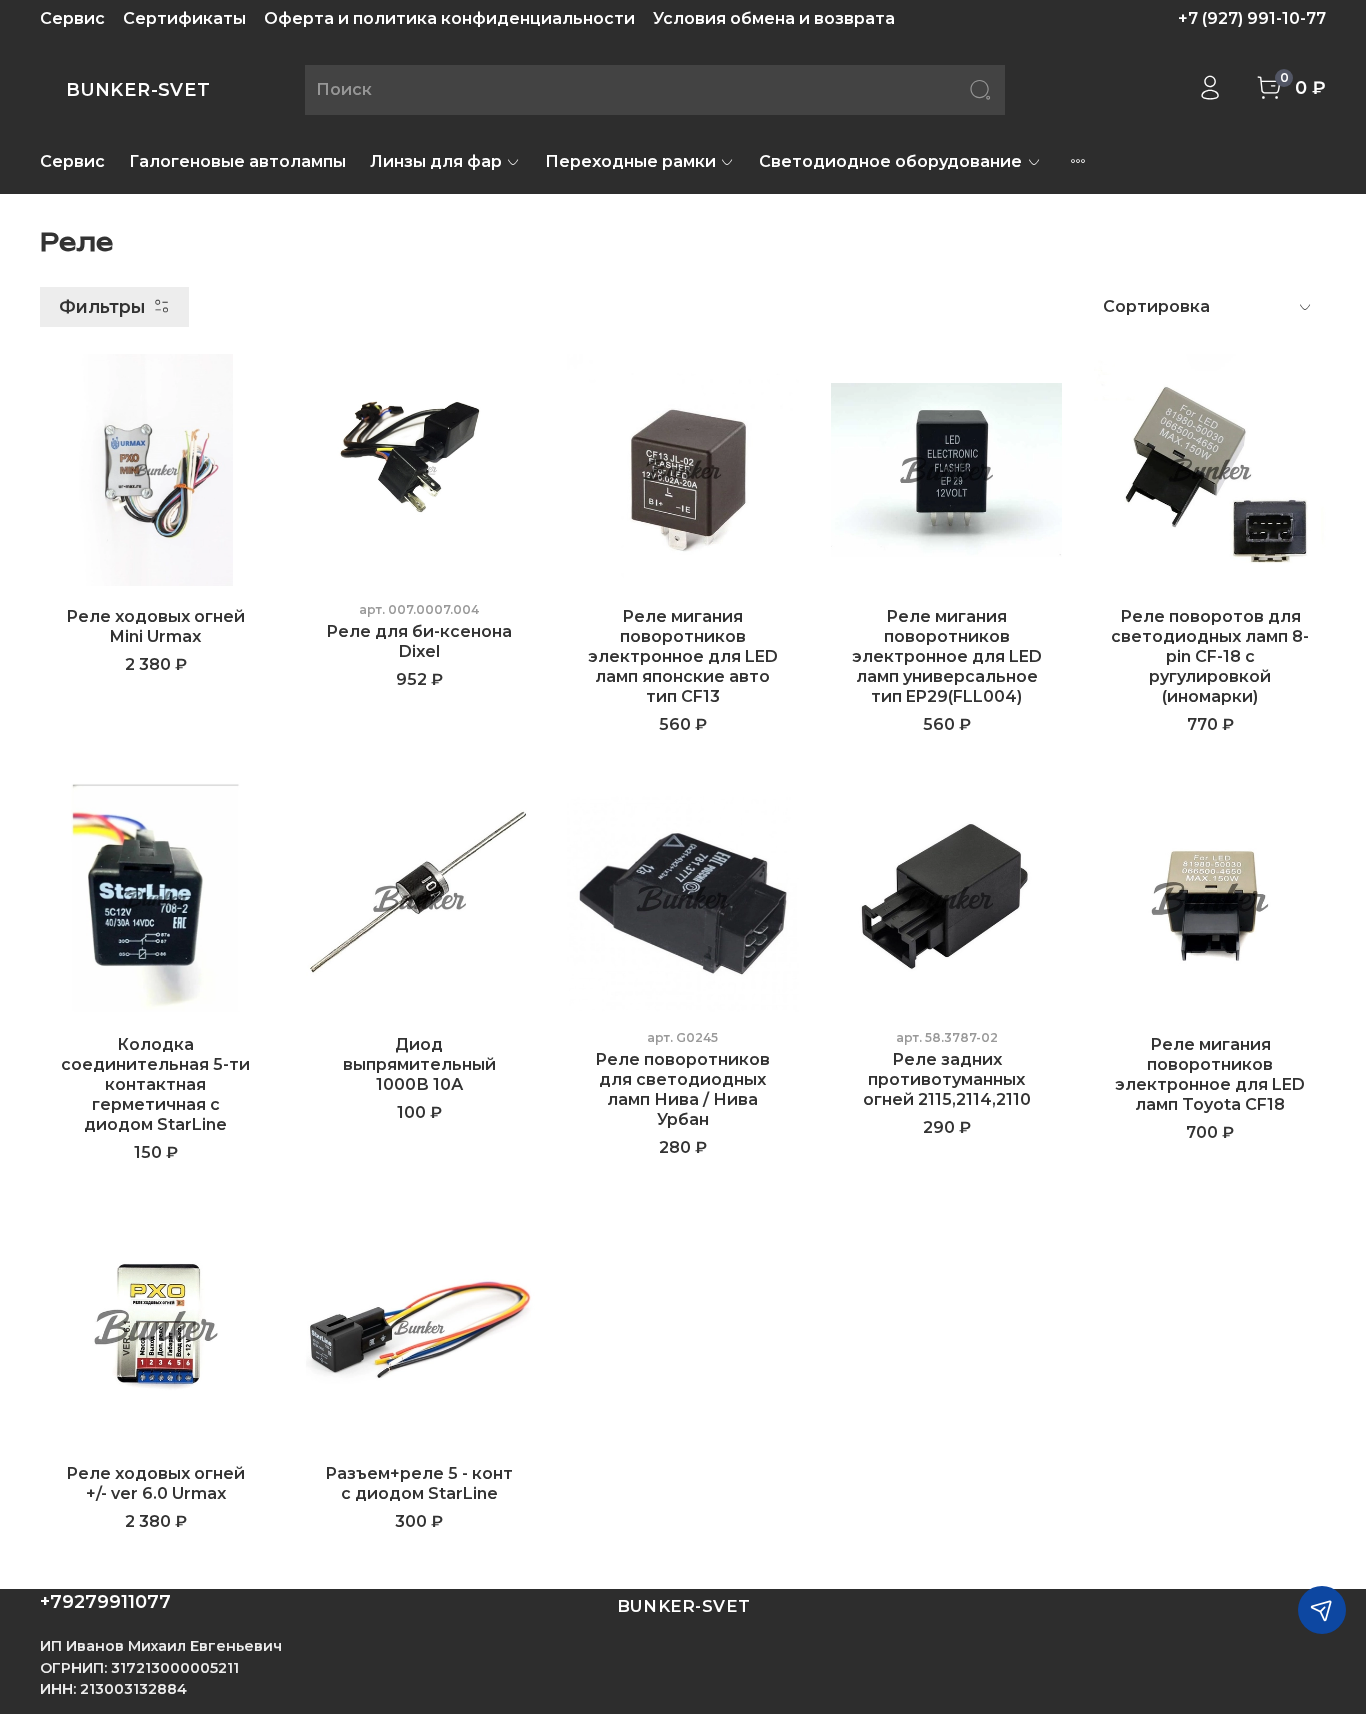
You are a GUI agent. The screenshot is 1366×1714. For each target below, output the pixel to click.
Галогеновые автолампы (237, 161)
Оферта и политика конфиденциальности (449, 18)
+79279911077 (105, 1602)
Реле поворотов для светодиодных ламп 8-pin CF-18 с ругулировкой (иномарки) (1210, 656)
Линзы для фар (436, 161)
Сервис (72, 18)
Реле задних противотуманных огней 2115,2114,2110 (947, 1079)
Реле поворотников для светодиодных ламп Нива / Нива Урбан (682, 1089)
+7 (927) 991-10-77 (1252, 18)
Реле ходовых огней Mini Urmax (155, 626)
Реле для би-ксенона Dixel (419, 641)
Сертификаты (184, 18)
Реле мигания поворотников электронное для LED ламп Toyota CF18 (1210, 1074)
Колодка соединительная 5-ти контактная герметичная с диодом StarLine (155, 1084)
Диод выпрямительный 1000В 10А (419, 1064)
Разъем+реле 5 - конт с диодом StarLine (419, 1483)
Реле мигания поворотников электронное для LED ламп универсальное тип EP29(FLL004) (947, 656)
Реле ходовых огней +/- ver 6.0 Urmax (155, 1483)
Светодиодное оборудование (890, 161)
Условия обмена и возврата (774, 18)
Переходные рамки (630, 161)
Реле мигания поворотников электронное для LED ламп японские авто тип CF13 (683, 656)
